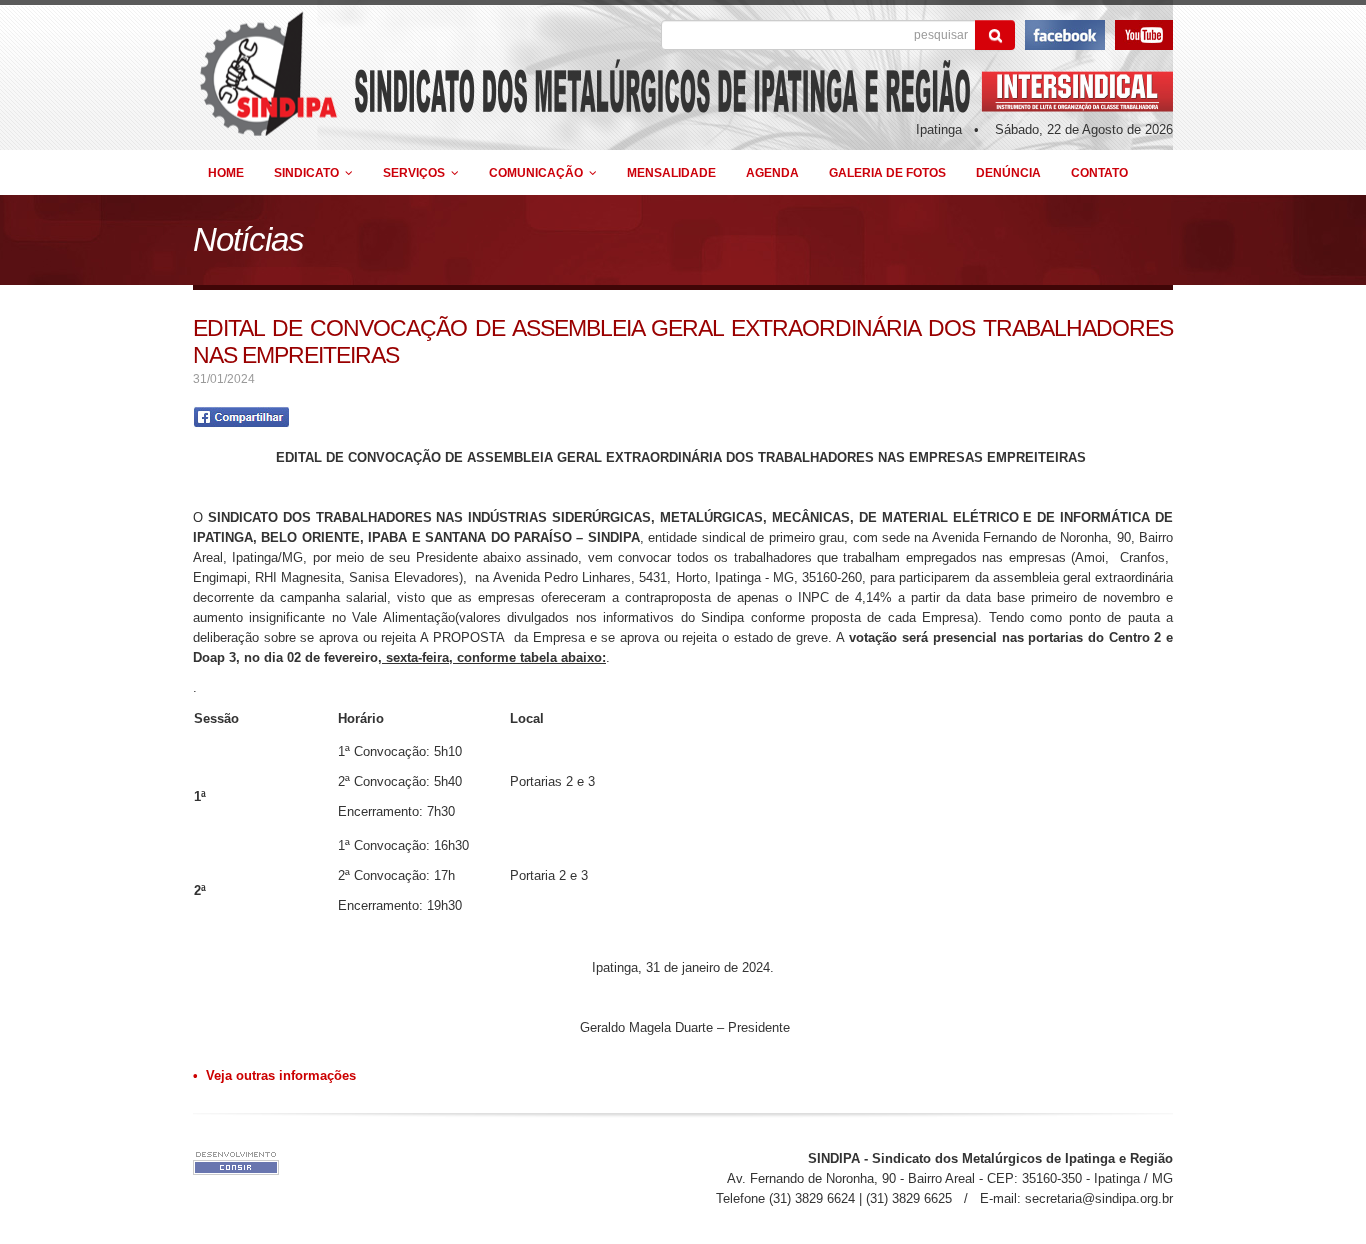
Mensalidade (671, 172)
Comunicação (539, 172)
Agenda (772, 172)
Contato (1099, 172)
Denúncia (1008, 172)
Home (226, 172)
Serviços (417, 172)
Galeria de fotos (887, 172)
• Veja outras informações (274, 1075)
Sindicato (309, 172)
